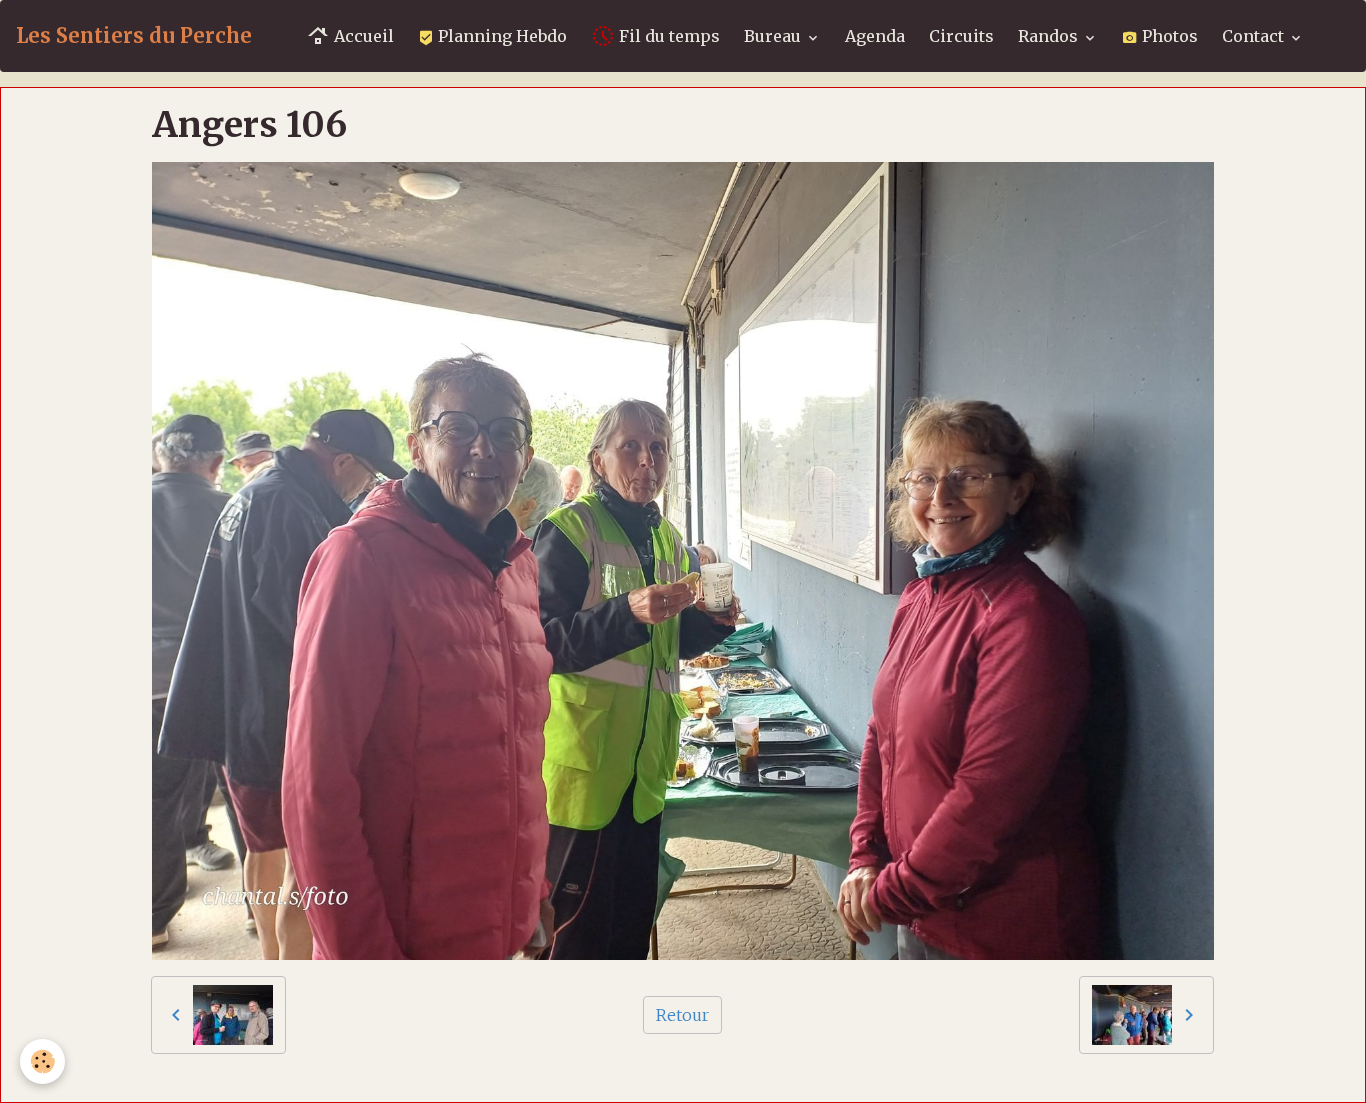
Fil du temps (667, 36)
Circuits (961, 36)
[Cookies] (42, 1061)
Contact (1255, 36)
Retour (682, 1015)
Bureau (774, 36)
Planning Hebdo (500, 36)
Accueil (362, 36)
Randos (1050, 36)
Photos (1168, 36)
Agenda (875, 36)
